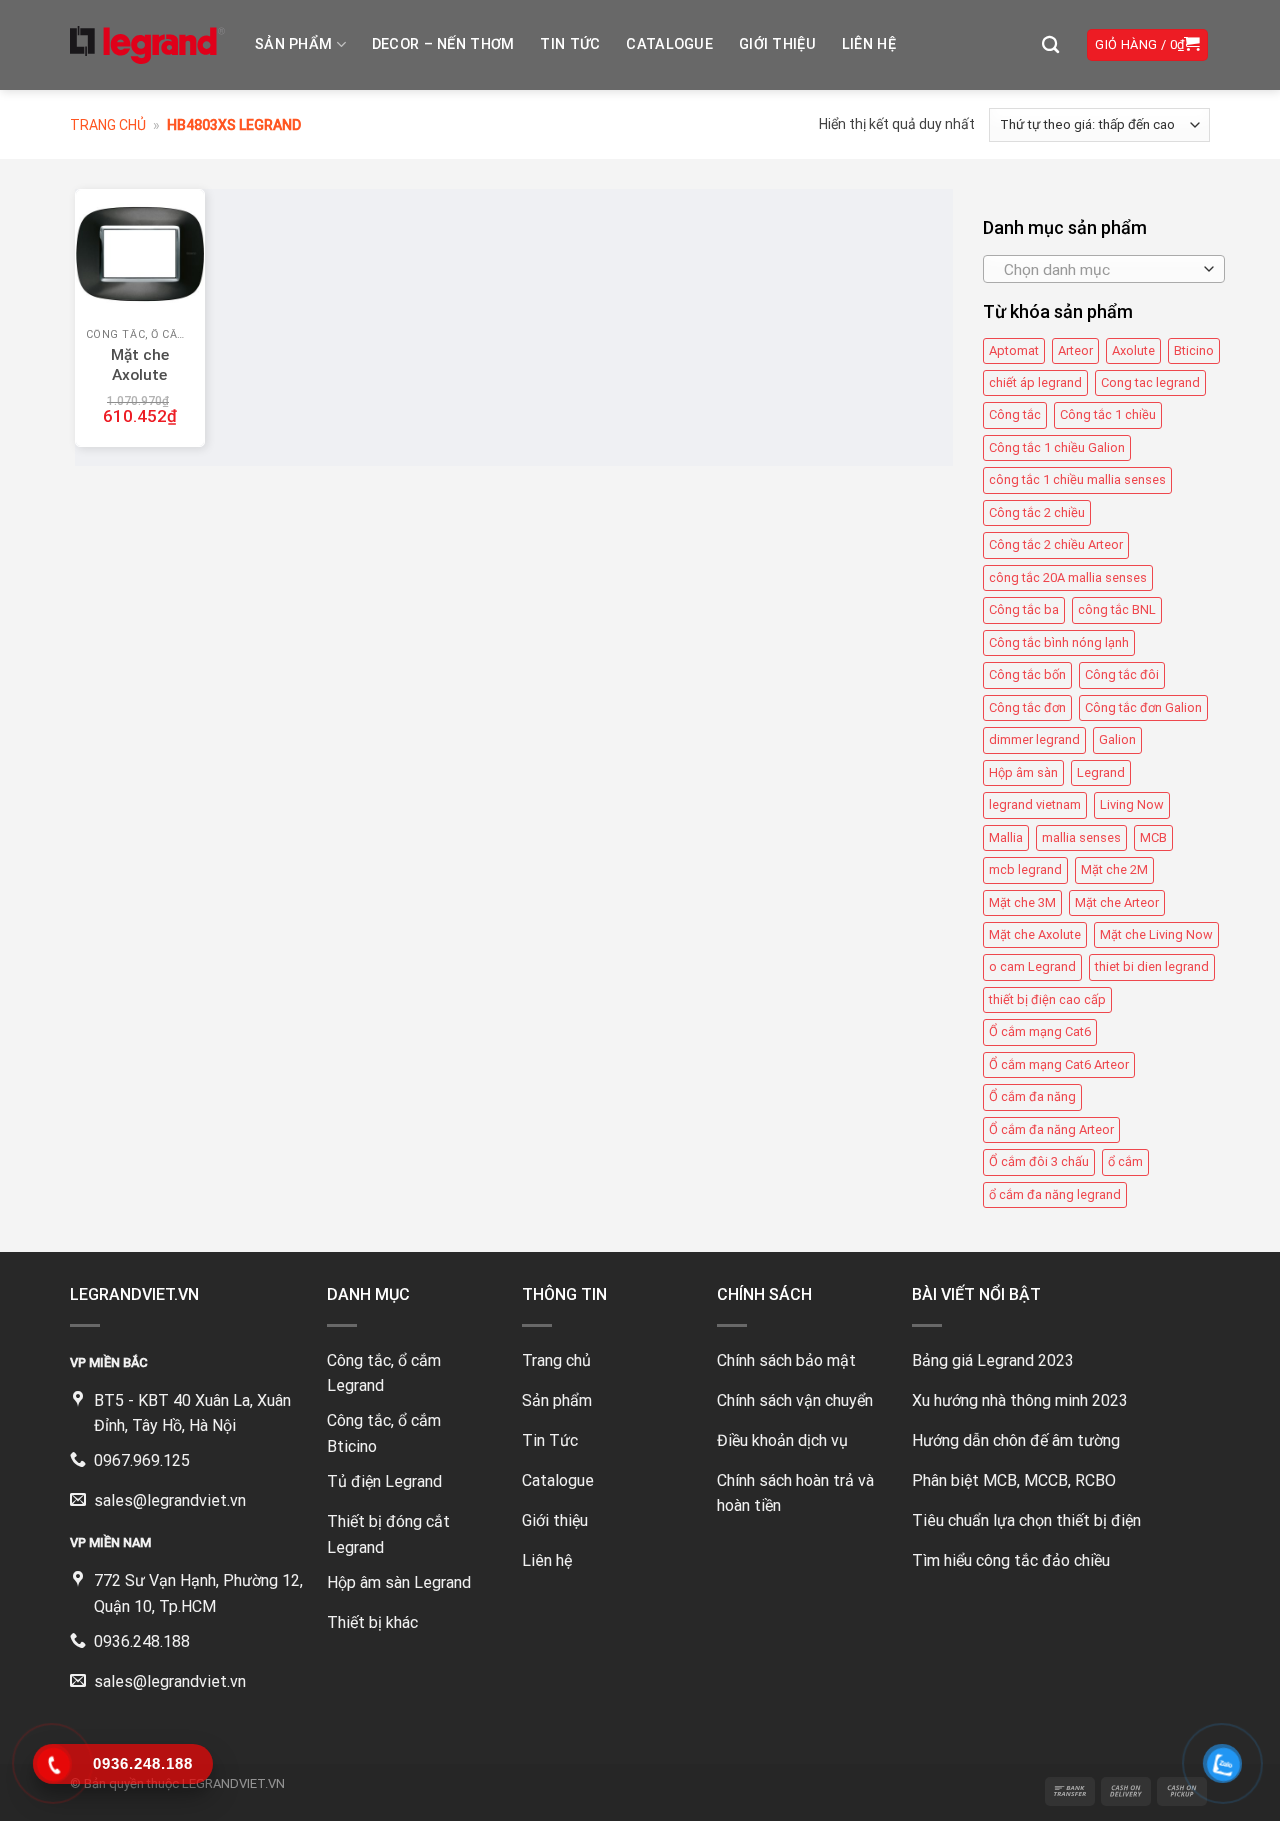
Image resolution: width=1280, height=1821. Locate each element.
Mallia (1006, 837)
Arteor (1075, 350)
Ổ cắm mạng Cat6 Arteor (1059, 1064)
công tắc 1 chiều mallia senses (1077, 479)
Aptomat (1014, 350)
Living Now (1132, 804)
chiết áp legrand (1035, 382)
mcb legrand (1025, 869)
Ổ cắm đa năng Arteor (1051, 1129)
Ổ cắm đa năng (1032, 1096)
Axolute (1133, 350)
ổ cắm (1125, 1161)
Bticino (1194, 350)
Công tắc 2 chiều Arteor (1056, 544)
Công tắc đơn (1027, 707)
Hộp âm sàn (1023, 772)
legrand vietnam (1035, 804)
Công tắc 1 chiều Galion (1057, 447)
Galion (1117, 739)
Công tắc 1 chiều (1108, 415)
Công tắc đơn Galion (1143, 707)
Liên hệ (869, 44)
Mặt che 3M (1022, 902)
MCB (1153, 837)
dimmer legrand (1034, 739)
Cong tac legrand (1150, 382)
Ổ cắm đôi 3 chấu (1039, 1161)
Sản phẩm (293, 44)
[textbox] (1098, 270)
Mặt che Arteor (1117, 902)
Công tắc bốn (1027, 674)
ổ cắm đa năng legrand (1055, 1194)
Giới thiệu (777, 44)
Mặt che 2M (1114, 869)
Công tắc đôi (1122, 674)
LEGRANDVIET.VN (233, 1783)
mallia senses (1081, 837)
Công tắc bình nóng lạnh (1059, 642)
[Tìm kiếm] (1050, 45)
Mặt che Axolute (1035, 934)
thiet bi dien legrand (1152, 966)
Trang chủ (108, 125)
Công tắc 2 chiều (1037, 512)
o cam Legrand (1032, 966)
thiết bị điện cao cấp (1047, 999)
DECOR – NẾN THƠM (443, 44)
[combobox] (1104, 269)
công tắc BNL (1117, 609)
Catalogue (669, 44)
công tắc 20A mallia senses (1068, 577)
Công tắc (1015, 415)
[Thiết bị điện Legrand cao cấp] (147, 45)
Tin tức (570, 44)
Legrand (1101, 772)
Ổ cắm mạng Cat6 (1040, 1031)
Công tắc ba (1024, 609)
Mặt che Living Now (1156, 934)
